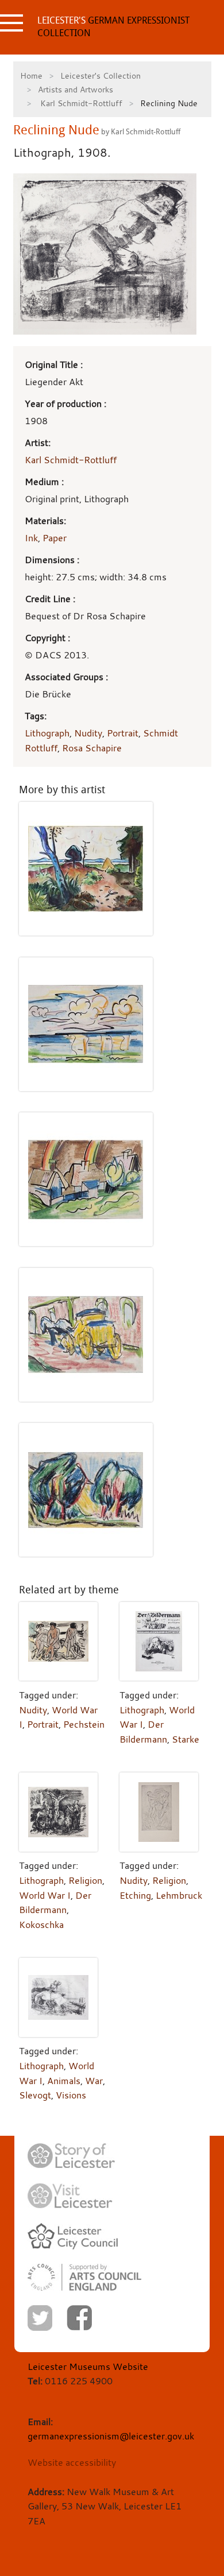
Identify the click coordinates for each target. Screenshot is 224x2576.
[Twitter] (40, 2318)
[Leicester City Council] (73, 2236)
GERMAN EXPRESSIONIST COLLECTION (113, 27)
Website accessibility (72, 2462)
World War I (45, 1895)
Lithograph (47, 733)
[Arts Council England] (84, 2277)
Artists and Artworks (76, 89)
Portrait (123, 733)
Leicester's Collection (101, 75)
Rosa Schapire (92, 748)
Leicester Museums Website (88, 2366)
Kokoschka (41, 1925)
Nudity (88, 733)
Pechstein (84, 1724)
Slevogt (35, 2095)
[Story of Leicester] (71, 2156)
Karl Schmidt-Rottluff (80, 103)
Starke (186, 1739)
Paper (55, 538)
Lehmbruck (179, 1895)
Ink (31, 538)
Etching (135, 1895)
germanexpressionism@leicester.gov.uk (111, 2436)
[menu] (11, 23)
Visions (71, 2095)
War (94, 2081)
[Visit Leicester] (70, 2196)
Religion (85, 1880)
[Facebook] (79, 2318)
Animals (64, 2081)
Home (31, 75)
